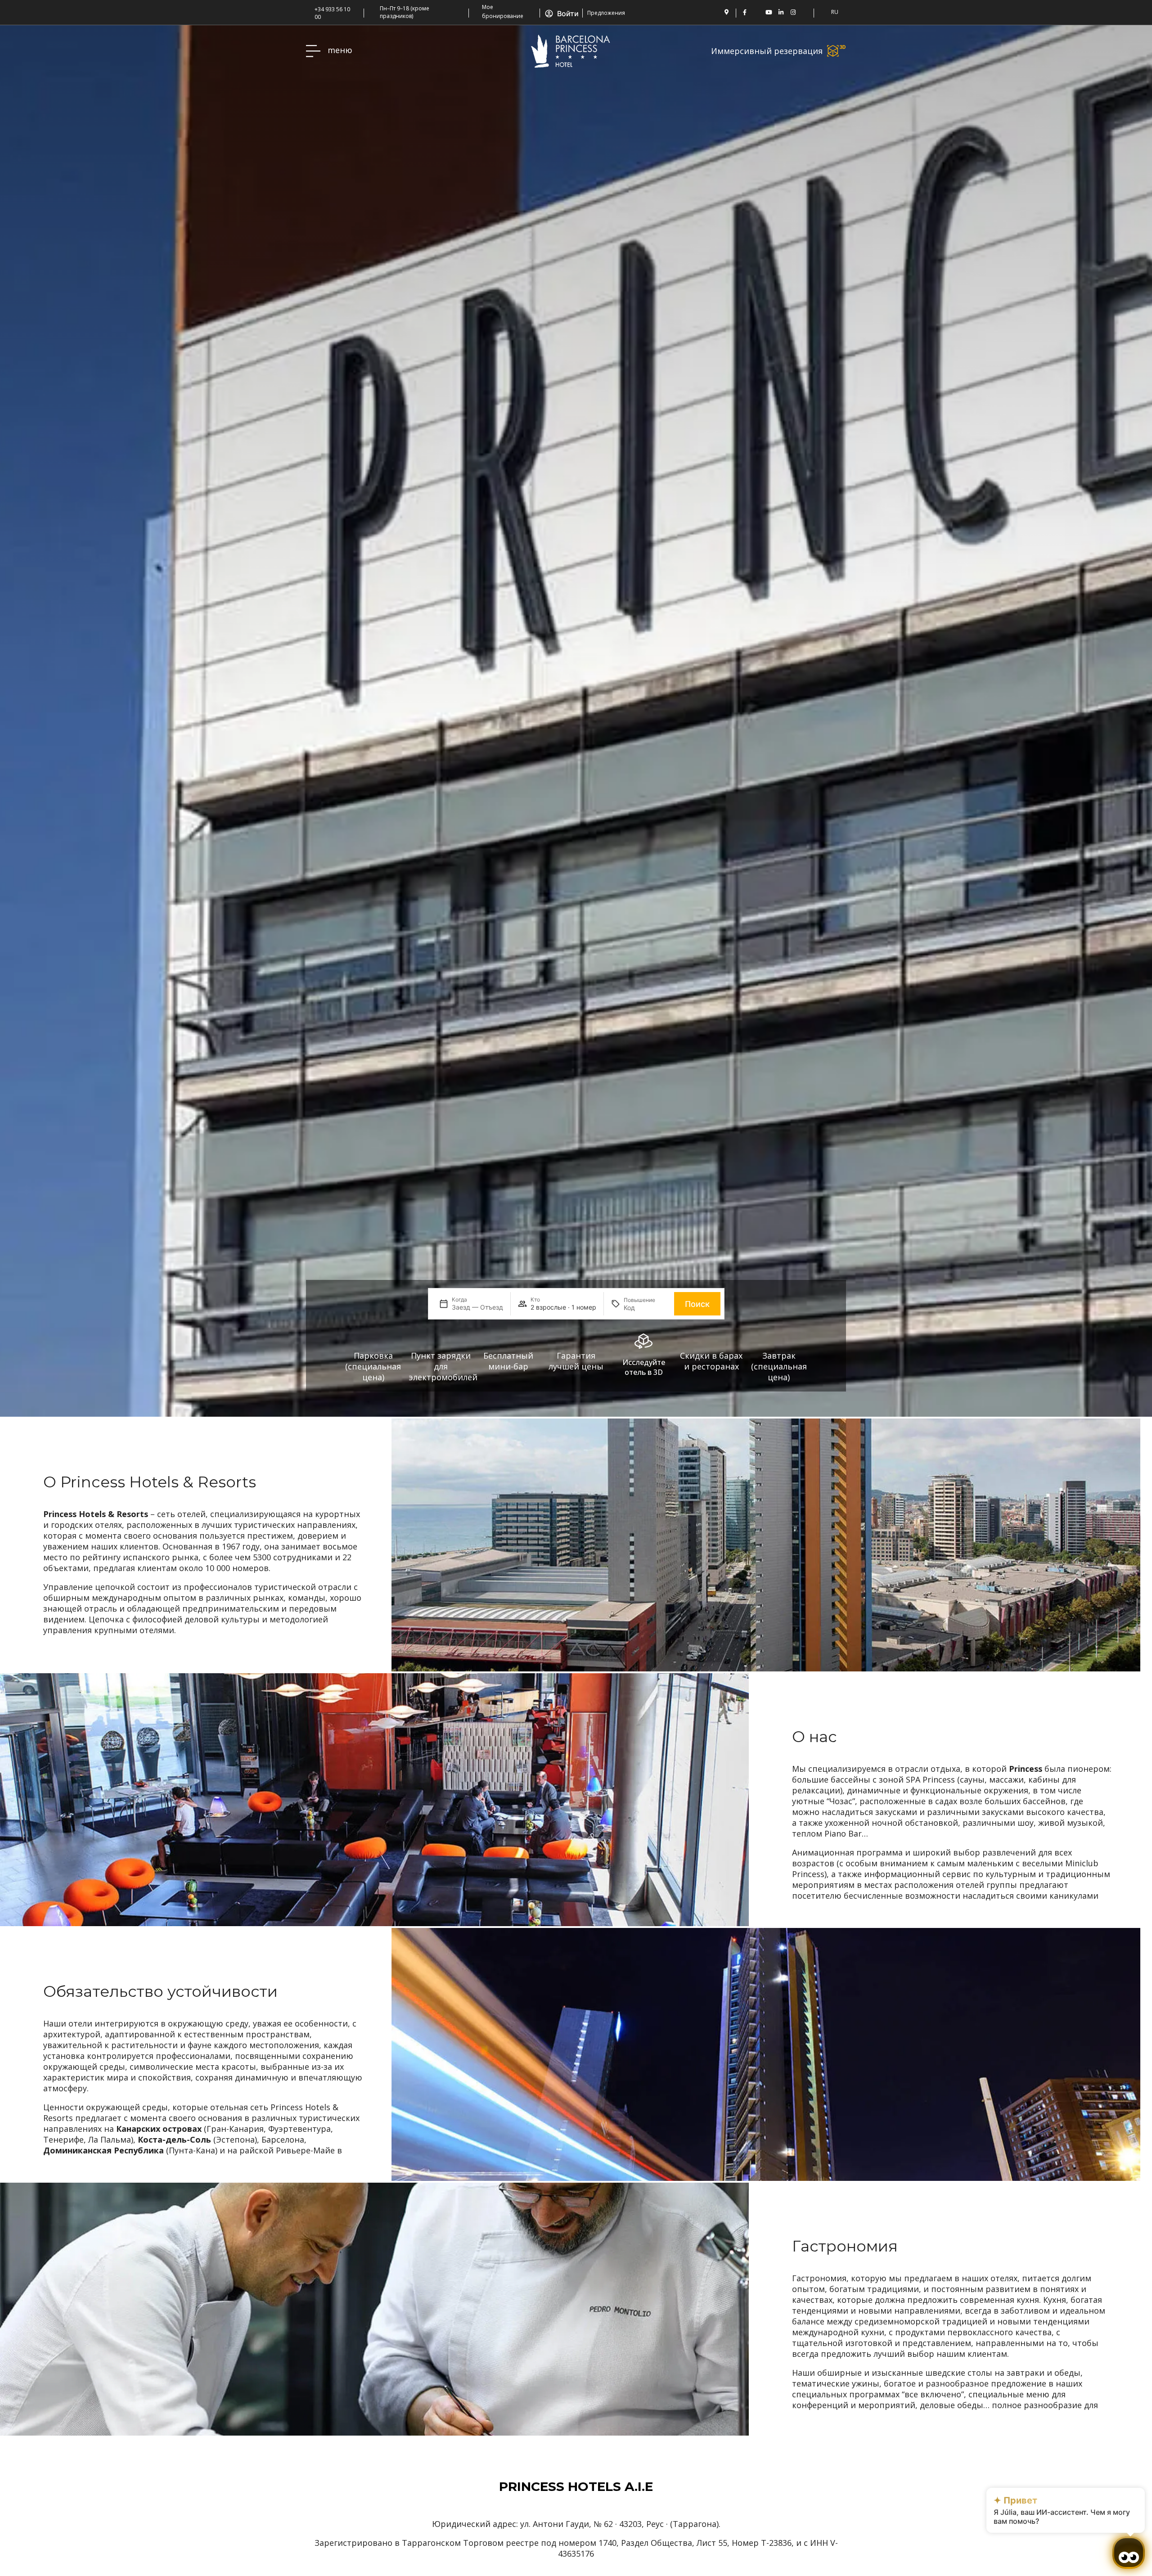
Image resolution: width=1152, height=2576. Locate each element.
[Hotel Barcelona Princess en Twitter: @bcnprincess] (757, 12)
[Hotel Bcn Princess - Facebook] (745, 12)
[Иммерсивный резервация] (837, 51)
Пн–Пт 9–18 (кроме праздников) (405, 12)
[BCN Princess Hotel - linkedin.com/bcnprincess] (781, 12)
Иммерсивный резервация (767, 51)
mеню (340, 50)
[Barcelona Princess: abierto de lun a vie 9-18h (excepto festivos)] (373, 12)
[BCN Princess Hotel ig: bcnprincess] (793, 12)
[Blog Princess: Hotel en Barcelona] (805, 12)
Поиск (697, 1304)
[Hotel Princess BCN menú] (313, 51)
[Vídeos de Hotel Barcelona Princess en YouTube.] (769, 12)
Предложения (606, 13)
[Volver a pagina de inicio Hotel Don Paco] (571, 51)
